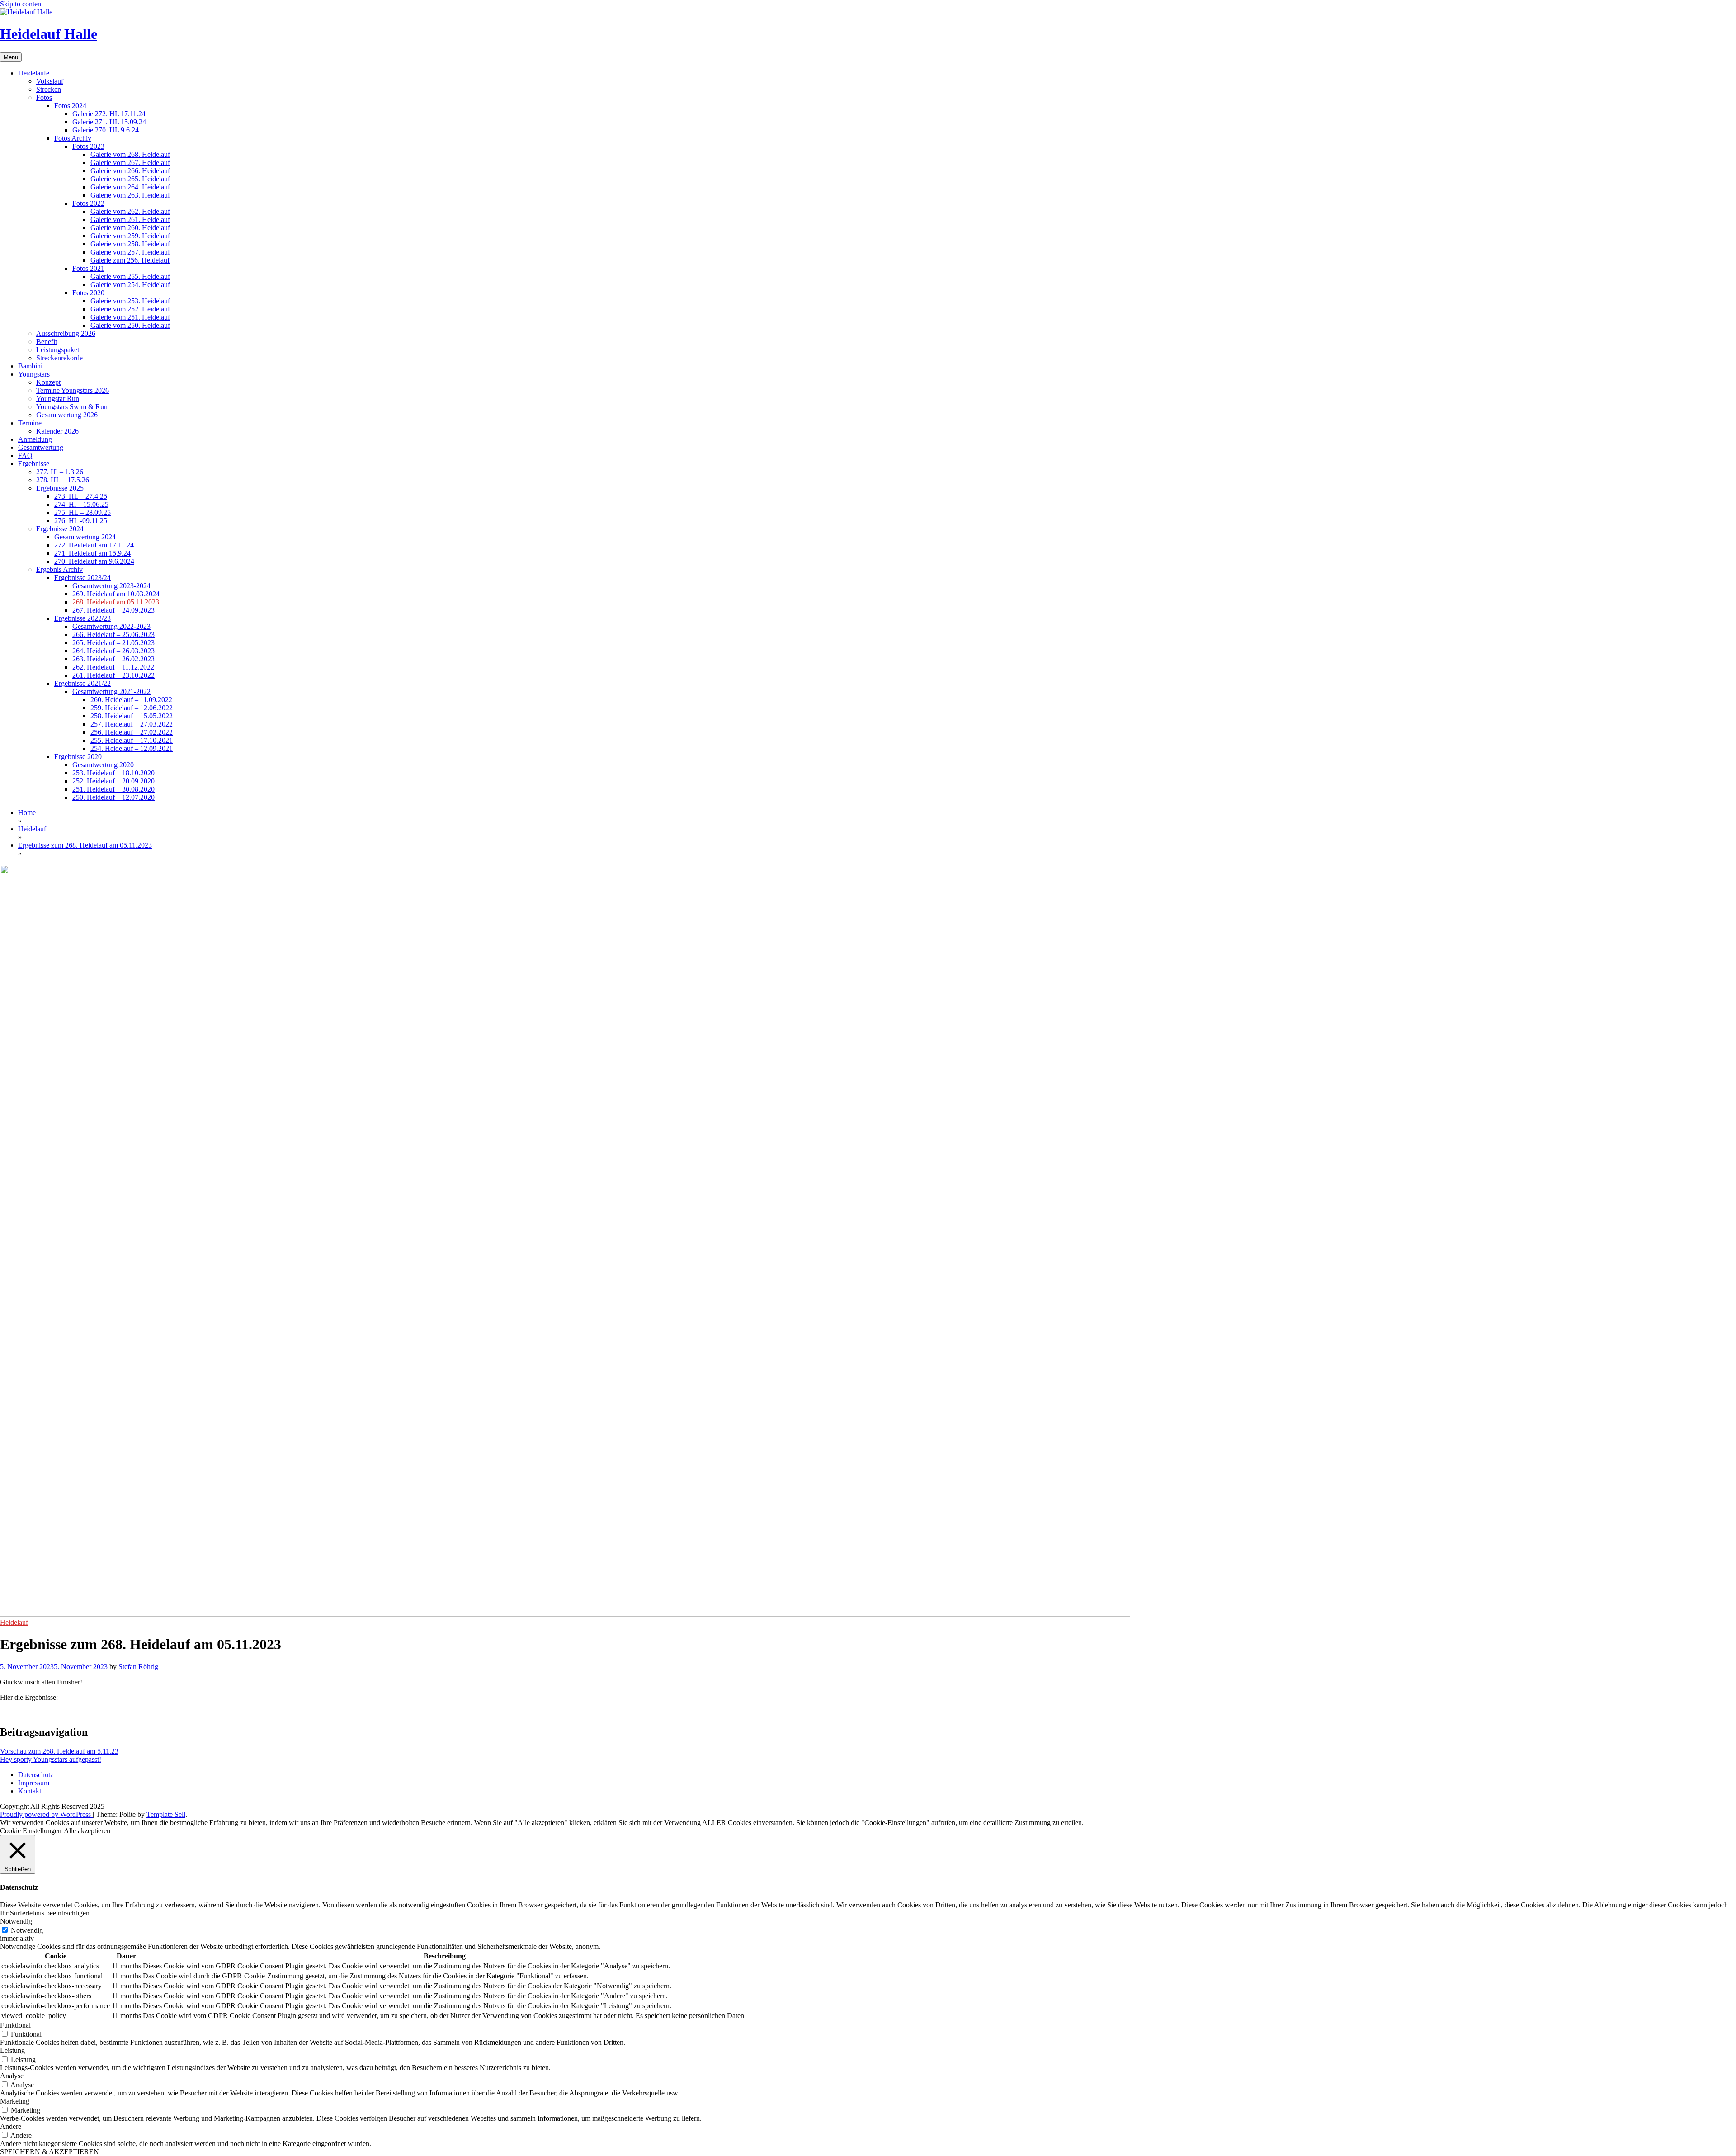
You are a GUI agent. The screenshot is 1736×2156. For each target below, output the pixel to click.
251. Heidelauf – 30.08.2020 (113, 789)
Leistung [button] (12, 2050)
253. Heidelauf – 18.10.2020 (113, 773)
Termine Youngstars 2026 (73, 390)
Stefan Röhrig (138, 1667)
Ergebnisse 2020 (78, 757)
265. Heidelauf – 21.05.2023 (113, 643)
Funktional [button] (15, 2025)
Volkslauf (50, 81)
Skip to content (21, 4)
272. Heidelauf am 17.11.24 (94, 545)
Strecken (49, 89)
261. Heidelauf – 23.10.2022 (113, 675)
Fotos (44, 97)
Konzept (48, 382)
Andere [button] (11, 2126)
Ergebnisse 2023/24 (83, 578)
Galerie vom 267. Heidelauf (130, 163)
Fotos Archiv (73, 138)
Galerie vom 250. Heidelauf (130, 325)
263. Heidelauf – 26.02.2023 (113, 659)
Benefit (47, 342)
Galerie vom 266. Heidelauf (130, 171)
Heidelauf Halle (49, 34)
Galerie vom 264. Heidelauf (130, 187)
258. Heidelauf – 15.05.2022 (132, 716)
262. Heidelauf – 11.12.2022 (113, 667)
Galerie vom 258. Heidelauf (130, 244)
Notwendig (27, 1930)
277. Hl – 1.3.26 (60, 472)
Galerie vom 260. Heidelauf (130, 228)
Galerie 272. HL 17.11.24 (109, 114)
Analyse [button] (12, 2076)
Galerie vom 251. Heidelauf (130, 317)
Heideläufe (34, 73)
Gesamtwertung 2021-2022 (111, 691)
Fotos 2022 (88, 203)
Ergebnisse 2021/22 (83, 683)
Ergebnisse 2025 (60, 488)
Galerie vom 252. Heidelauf (130, 309)
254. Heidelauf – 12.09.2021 (132, 748)
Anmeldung (35, 439)
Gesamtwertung (41, 447)
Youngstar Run (58, 399)
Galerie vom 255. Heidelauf (130, 276)
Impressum (34, 1783)
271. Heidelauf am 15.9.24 (92, 553)
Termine (30, 423)
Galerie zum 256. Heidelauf (130, 260)
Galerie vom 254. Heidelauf (130, 285)
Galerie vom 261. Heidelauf (130, 219)
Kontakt (30, 1791)
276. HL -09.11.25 (81, 521)
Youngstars (34, 374)
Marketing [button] (15, 2101)
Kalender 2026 (57, 431)
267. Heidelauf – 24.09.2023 (113, 610)
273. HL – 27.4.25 (81, 496)
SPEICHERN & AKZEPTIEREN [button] (50, 2152)
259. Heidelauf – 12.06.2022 (132, 708)
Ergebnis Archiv (59, 569)
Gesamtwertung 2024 (85, 537)
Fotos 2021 (88, 268)
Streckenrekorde (59, 358)
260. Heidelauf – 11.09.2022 (131, 700)
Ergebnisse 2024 (60, 529)
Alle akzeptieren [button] (87, 1831)
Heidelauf (14, 1622)
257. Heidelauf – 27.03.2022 (132, 724)
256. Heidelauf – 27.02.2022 (132, 732)
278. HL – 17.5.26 (63, 480)
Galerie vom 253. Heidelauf (130, 301)
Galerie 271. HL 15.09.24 (109, 122)
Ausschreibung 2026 (66, 333)
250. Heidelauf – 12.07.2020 (113, 797)
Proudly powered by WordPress (46, 1814)
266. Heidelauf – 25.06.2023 (113, 635)
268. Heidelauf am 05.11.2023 (116, 602)
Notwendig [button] (16, 1921)
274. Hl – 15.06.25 (81, 504)
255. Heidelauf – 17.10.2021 (132, 740)
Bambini (30, 366)
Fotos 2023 (88, 146)
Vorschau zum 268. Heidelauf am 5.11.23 (59, 1751)
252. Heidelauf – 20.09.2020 (113, 781)
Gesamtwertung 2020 (103, 765)
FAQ (25, 455)
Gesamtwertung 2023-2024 (111, 586)
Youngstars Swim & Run (72, 407)
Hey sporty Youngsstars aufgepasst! (51, 1759)
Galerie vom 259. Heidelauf (130, 236)
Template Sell (166, 1814)
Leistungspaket (58, 350)
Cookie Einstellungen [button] (31, 1831)
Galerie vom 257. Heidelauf (130, 252)
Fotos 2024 (70, 106)
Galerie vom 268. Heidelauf (130, 154)
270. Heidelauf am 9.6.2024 (94, 561)
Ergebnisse (34, 464)
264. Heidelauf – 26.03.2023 (113, 651)
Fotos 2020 (88, 293)
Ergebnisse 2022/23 (83, 618)
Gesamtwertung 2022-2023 (111, 626)
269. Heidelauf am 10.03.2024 (116, 594)
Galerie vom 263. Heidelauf (130, 195)
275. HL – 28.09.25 (83, 512)
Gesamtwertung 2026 (67, 415)
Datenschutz (36, 1775)
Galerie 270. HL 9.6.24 (106, 130)
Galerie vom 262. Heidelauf (130, 211)
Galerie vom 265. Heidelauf (130, 179)
